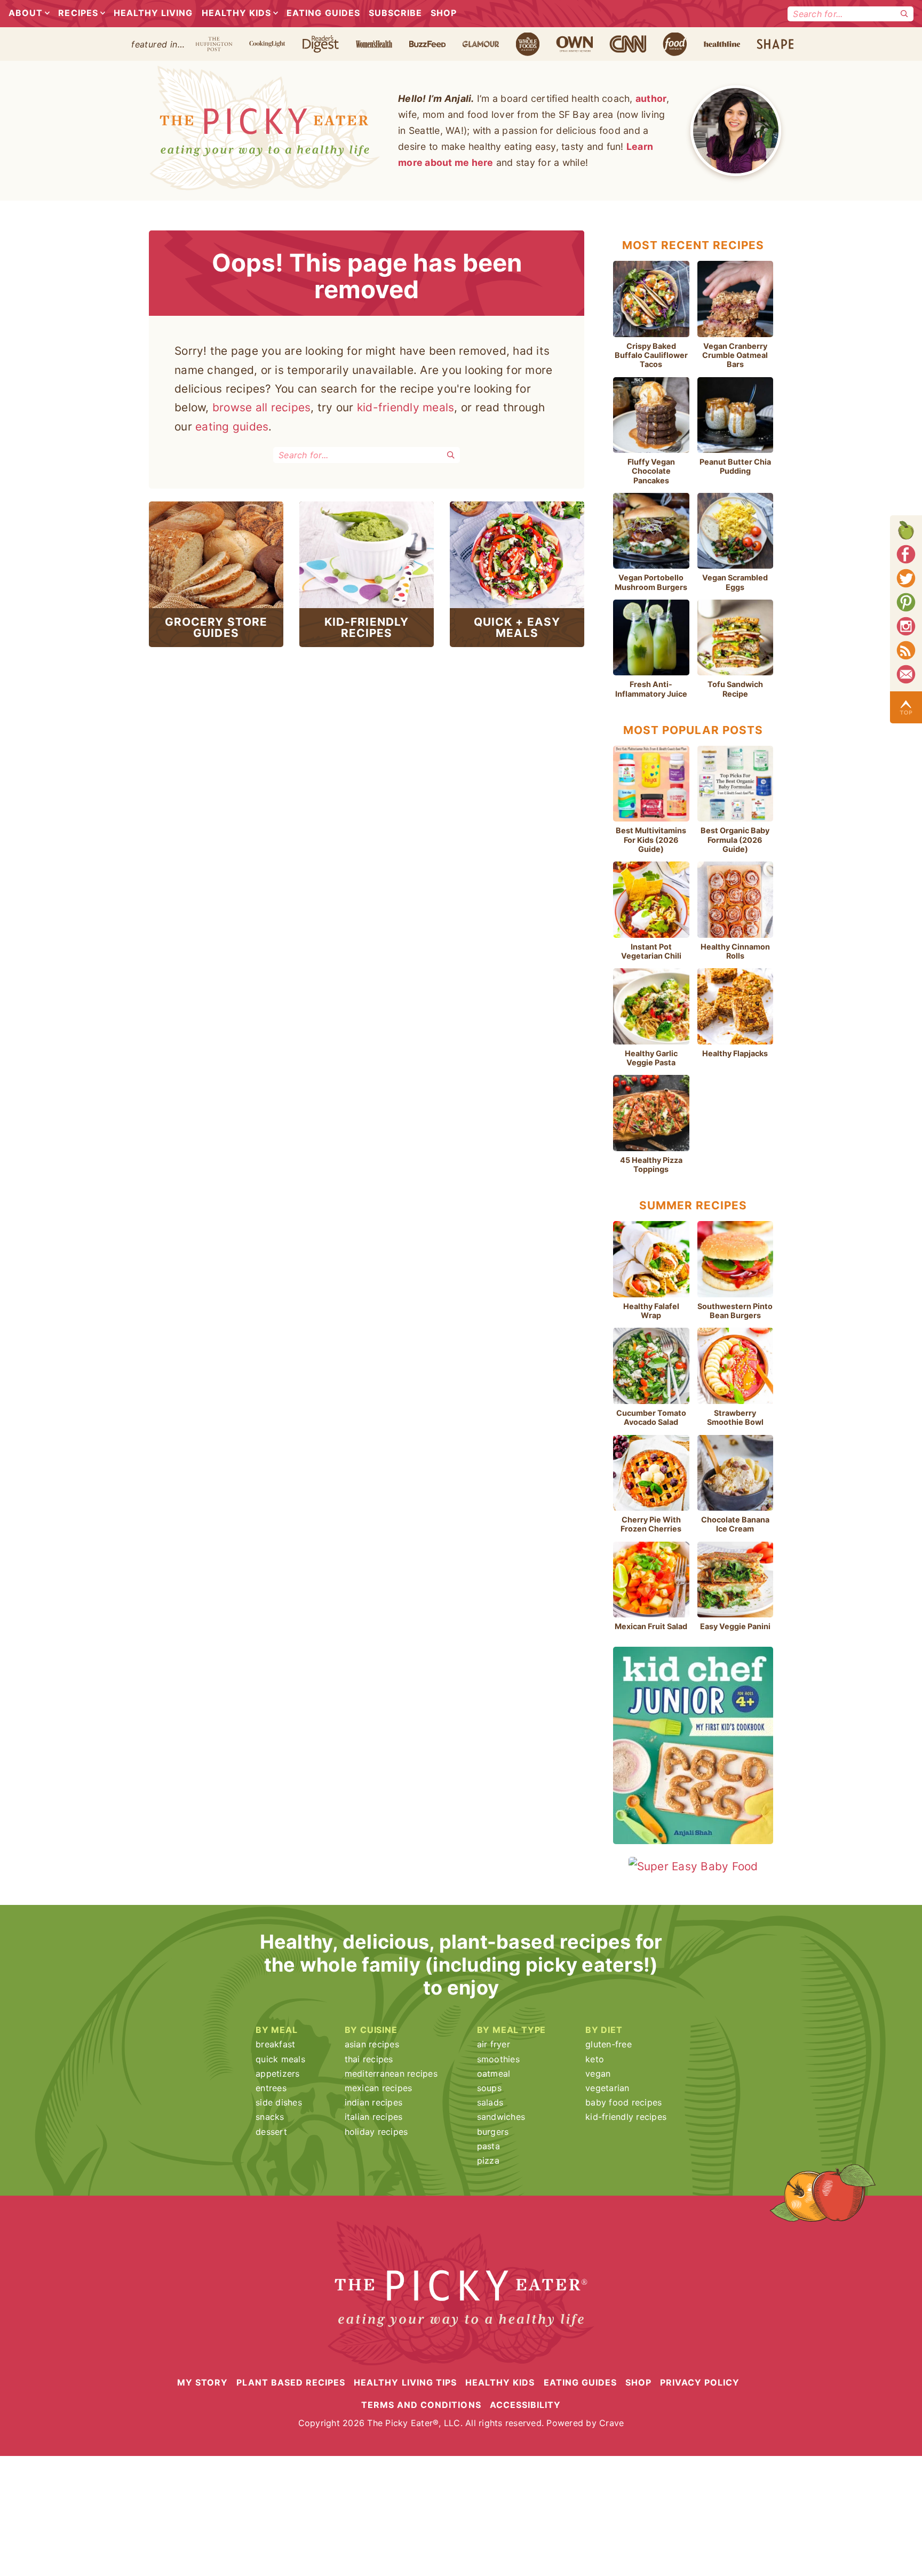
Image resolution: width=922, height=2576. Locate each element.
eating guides (232, 426)
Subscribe (395, 13)
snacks (270, 2117)
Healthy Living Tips (405, 2382)
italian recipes (374, 2117)
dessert (271, 2132)
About (26, 13)
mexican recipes (379, 2088)
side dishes (279, 2102)
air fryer (494, 2044)
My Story (202, 2382)
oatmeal (494, 2073)
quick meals (280, 2059)
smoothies (498, 2059)
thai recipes (369, 2059)
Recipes (78, 13)
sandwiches (501, 2117)
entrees (271, 2088)
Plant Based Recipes (291, 2382)
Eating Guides (323, 13)
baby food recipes (623, 2102)
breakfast (275, 2044)
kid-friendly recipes (626, 2117)
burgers (493, 2132)
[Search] (904, 14)
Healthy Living (153, 13)
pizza (488, 2160)
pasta (488, 2146)
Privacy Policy (700, 2382)
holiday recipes (376, 2132)
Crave (611, 2423)
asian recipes (372, 2044)
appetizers (278, 2073)
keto (595, 2059)
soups (489, 2088)
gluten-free (609, 2044)
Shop (444, 13)
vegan (598, 2073)
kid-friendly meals (406, 407)
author (651, 98)
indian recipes (374, 2102)
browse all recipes (262, 407)
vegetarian (607, 2088)
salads (490, 2102)
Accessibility (526, 2405)
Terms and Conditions (421, 2405)
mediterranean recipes (391, 2073)
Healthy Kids (236, 13)
